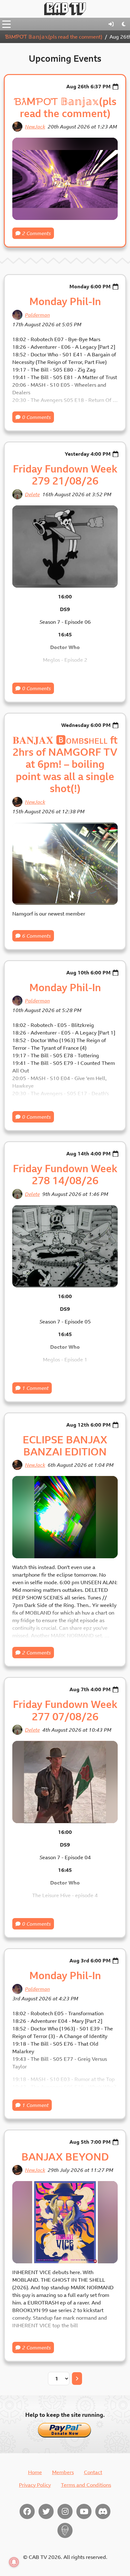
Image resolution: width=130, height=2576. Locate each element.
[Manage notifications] (14, 2562)
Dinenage (65, 2530)
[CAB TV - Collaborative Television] (65, 9)
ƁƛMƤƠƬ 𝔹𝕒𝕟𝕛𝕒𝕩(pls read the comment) (54, 37)
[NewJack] (17, 127)
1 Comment (35, 1388)
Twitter (46, 2511)
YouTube (84, 2511)
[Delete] (17, 494)
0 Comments (36, 417)
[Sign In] (111, 24)
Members (63, 2472)
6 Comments (36, 936)
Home (35, 2472)
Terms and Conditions (86, 2485)
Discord (103, 2511)
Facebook (27, 2511)
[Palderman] (17, 315)
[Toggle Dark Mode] (124, 24)
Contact (93, 2472)
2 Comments (36, 233)
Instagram (65, 2511)
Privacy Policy (35, 2485)
